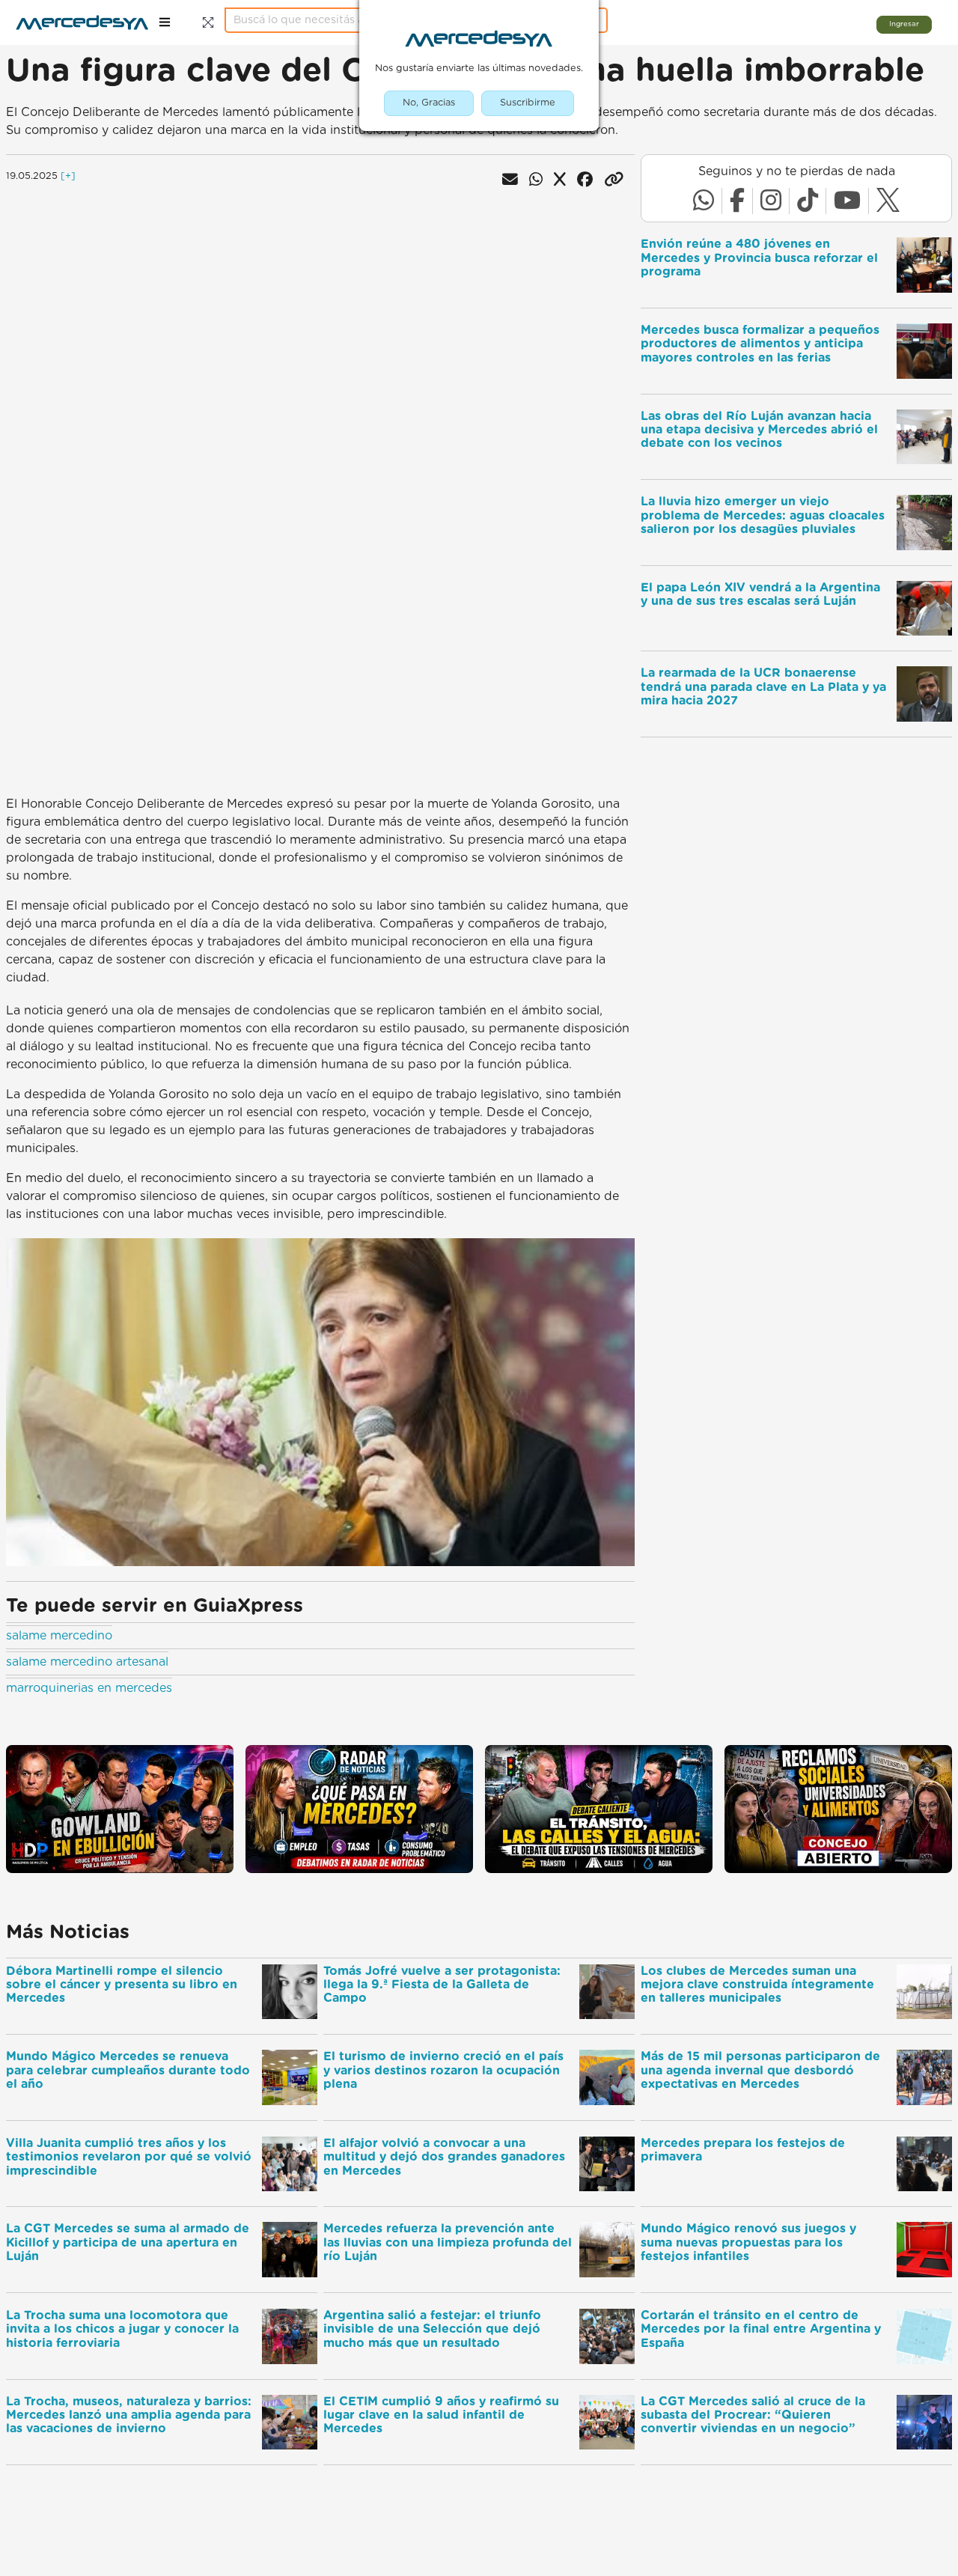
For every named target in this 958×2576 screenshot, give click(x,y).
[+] (68, 176)
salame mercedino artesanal (87, 1662)
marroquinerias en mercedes (89, 1688)
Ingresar (904, 24)
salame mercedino (59, 1636)
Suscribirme (528, 103)
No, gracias (429, 103)
